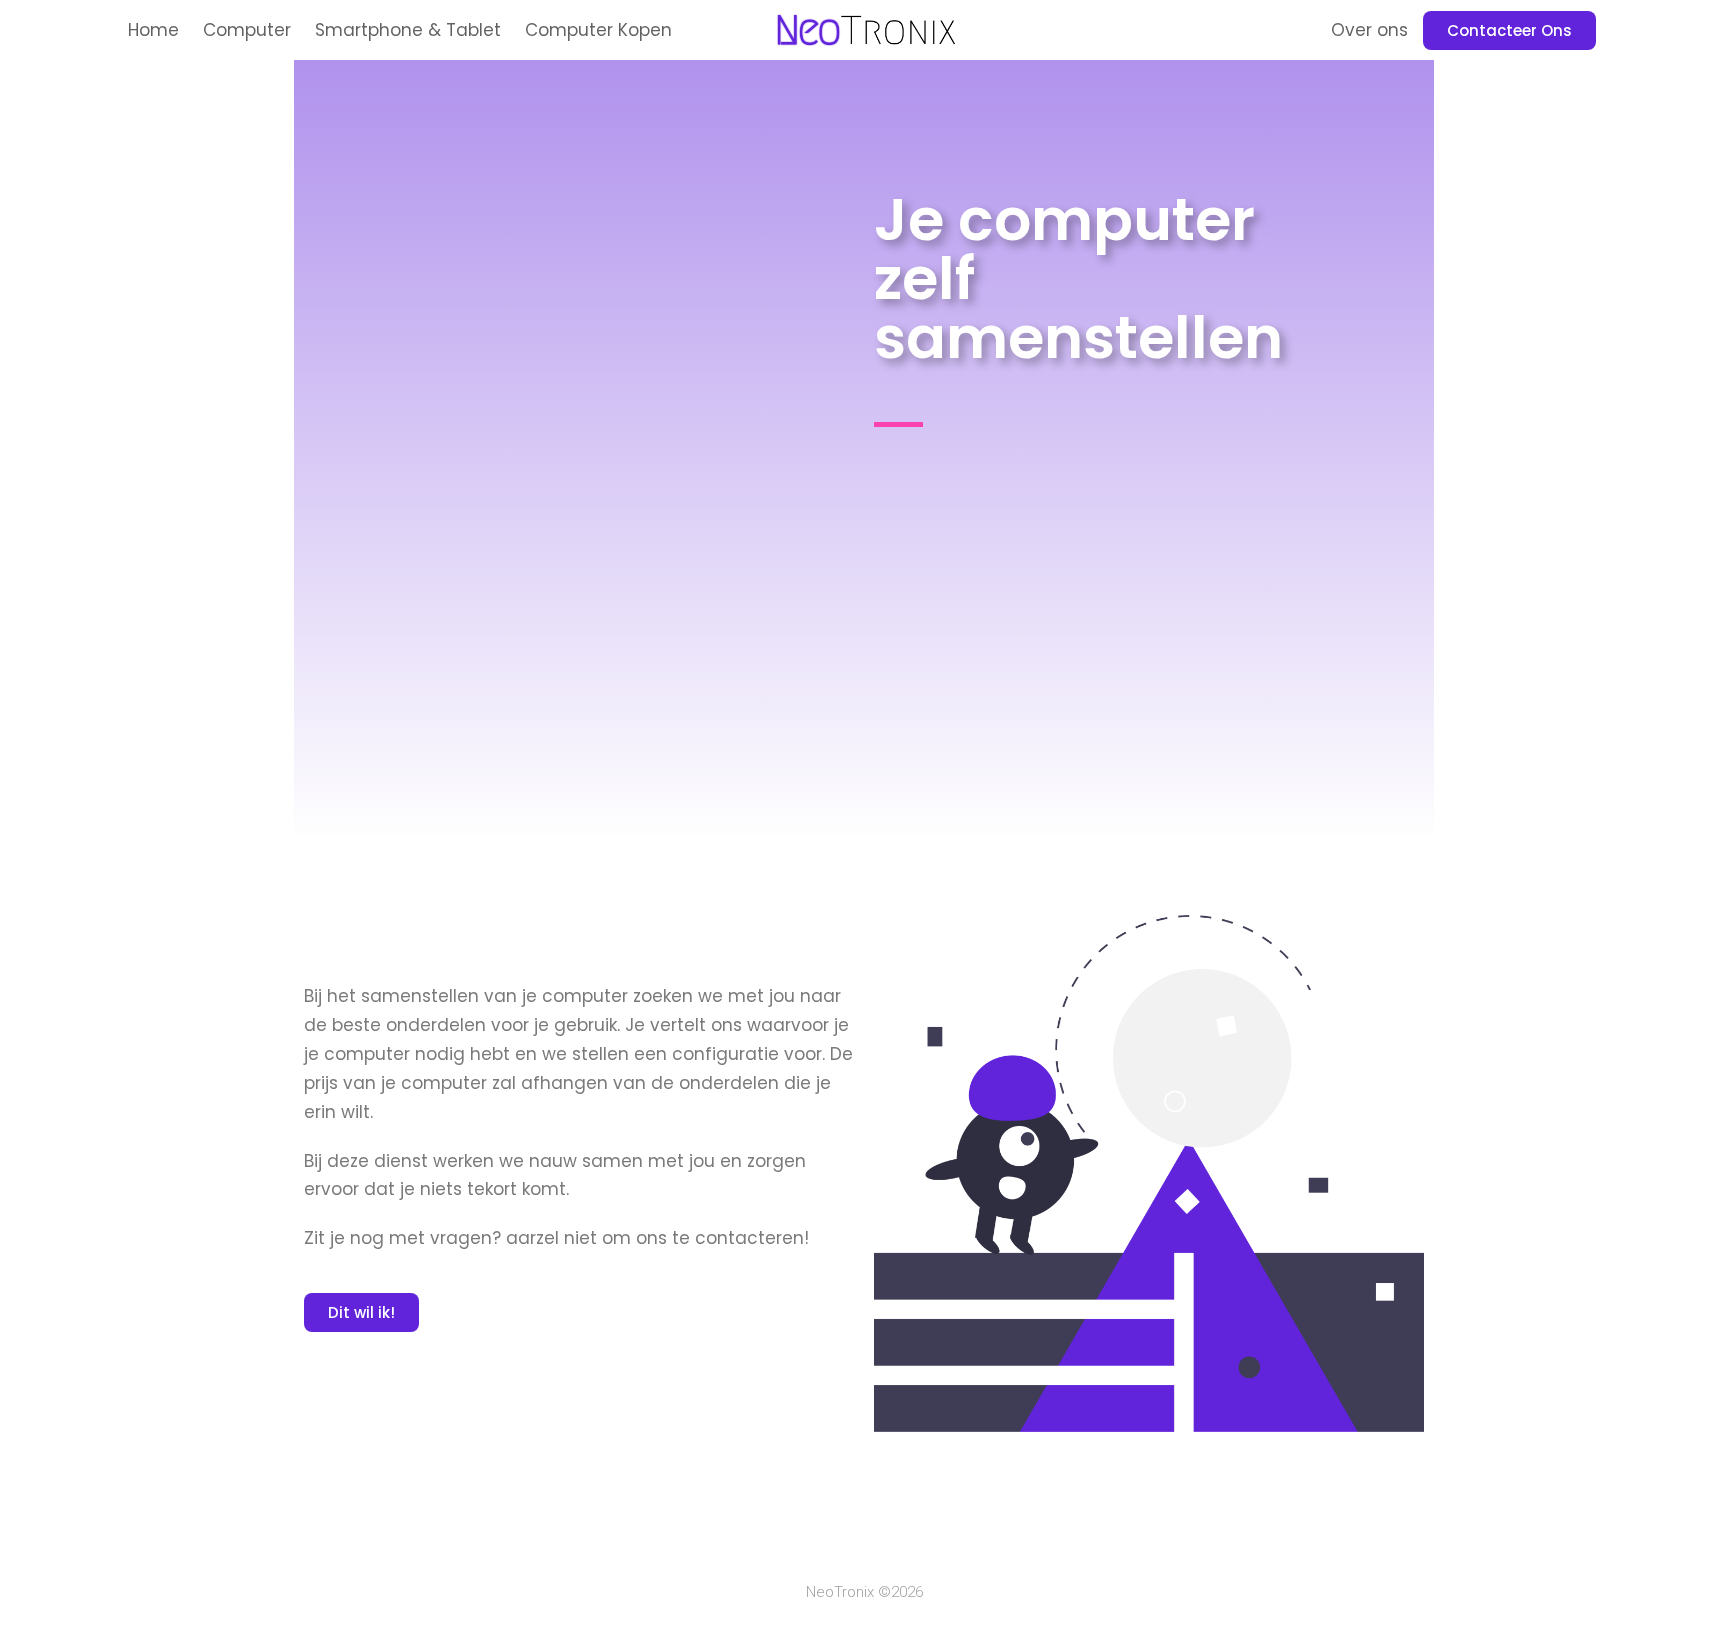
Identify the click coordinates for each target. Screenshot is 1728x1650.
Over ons (1369, 30)
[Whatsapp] (884, 1541)
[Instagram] (844, 1541)
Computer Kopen (598, 30)
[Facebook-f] (804, 1541)
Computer (247, 30)
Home (153, 30)
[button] (1509, 30)
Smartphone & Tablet (408, 30)
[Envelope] (924, 1541)
